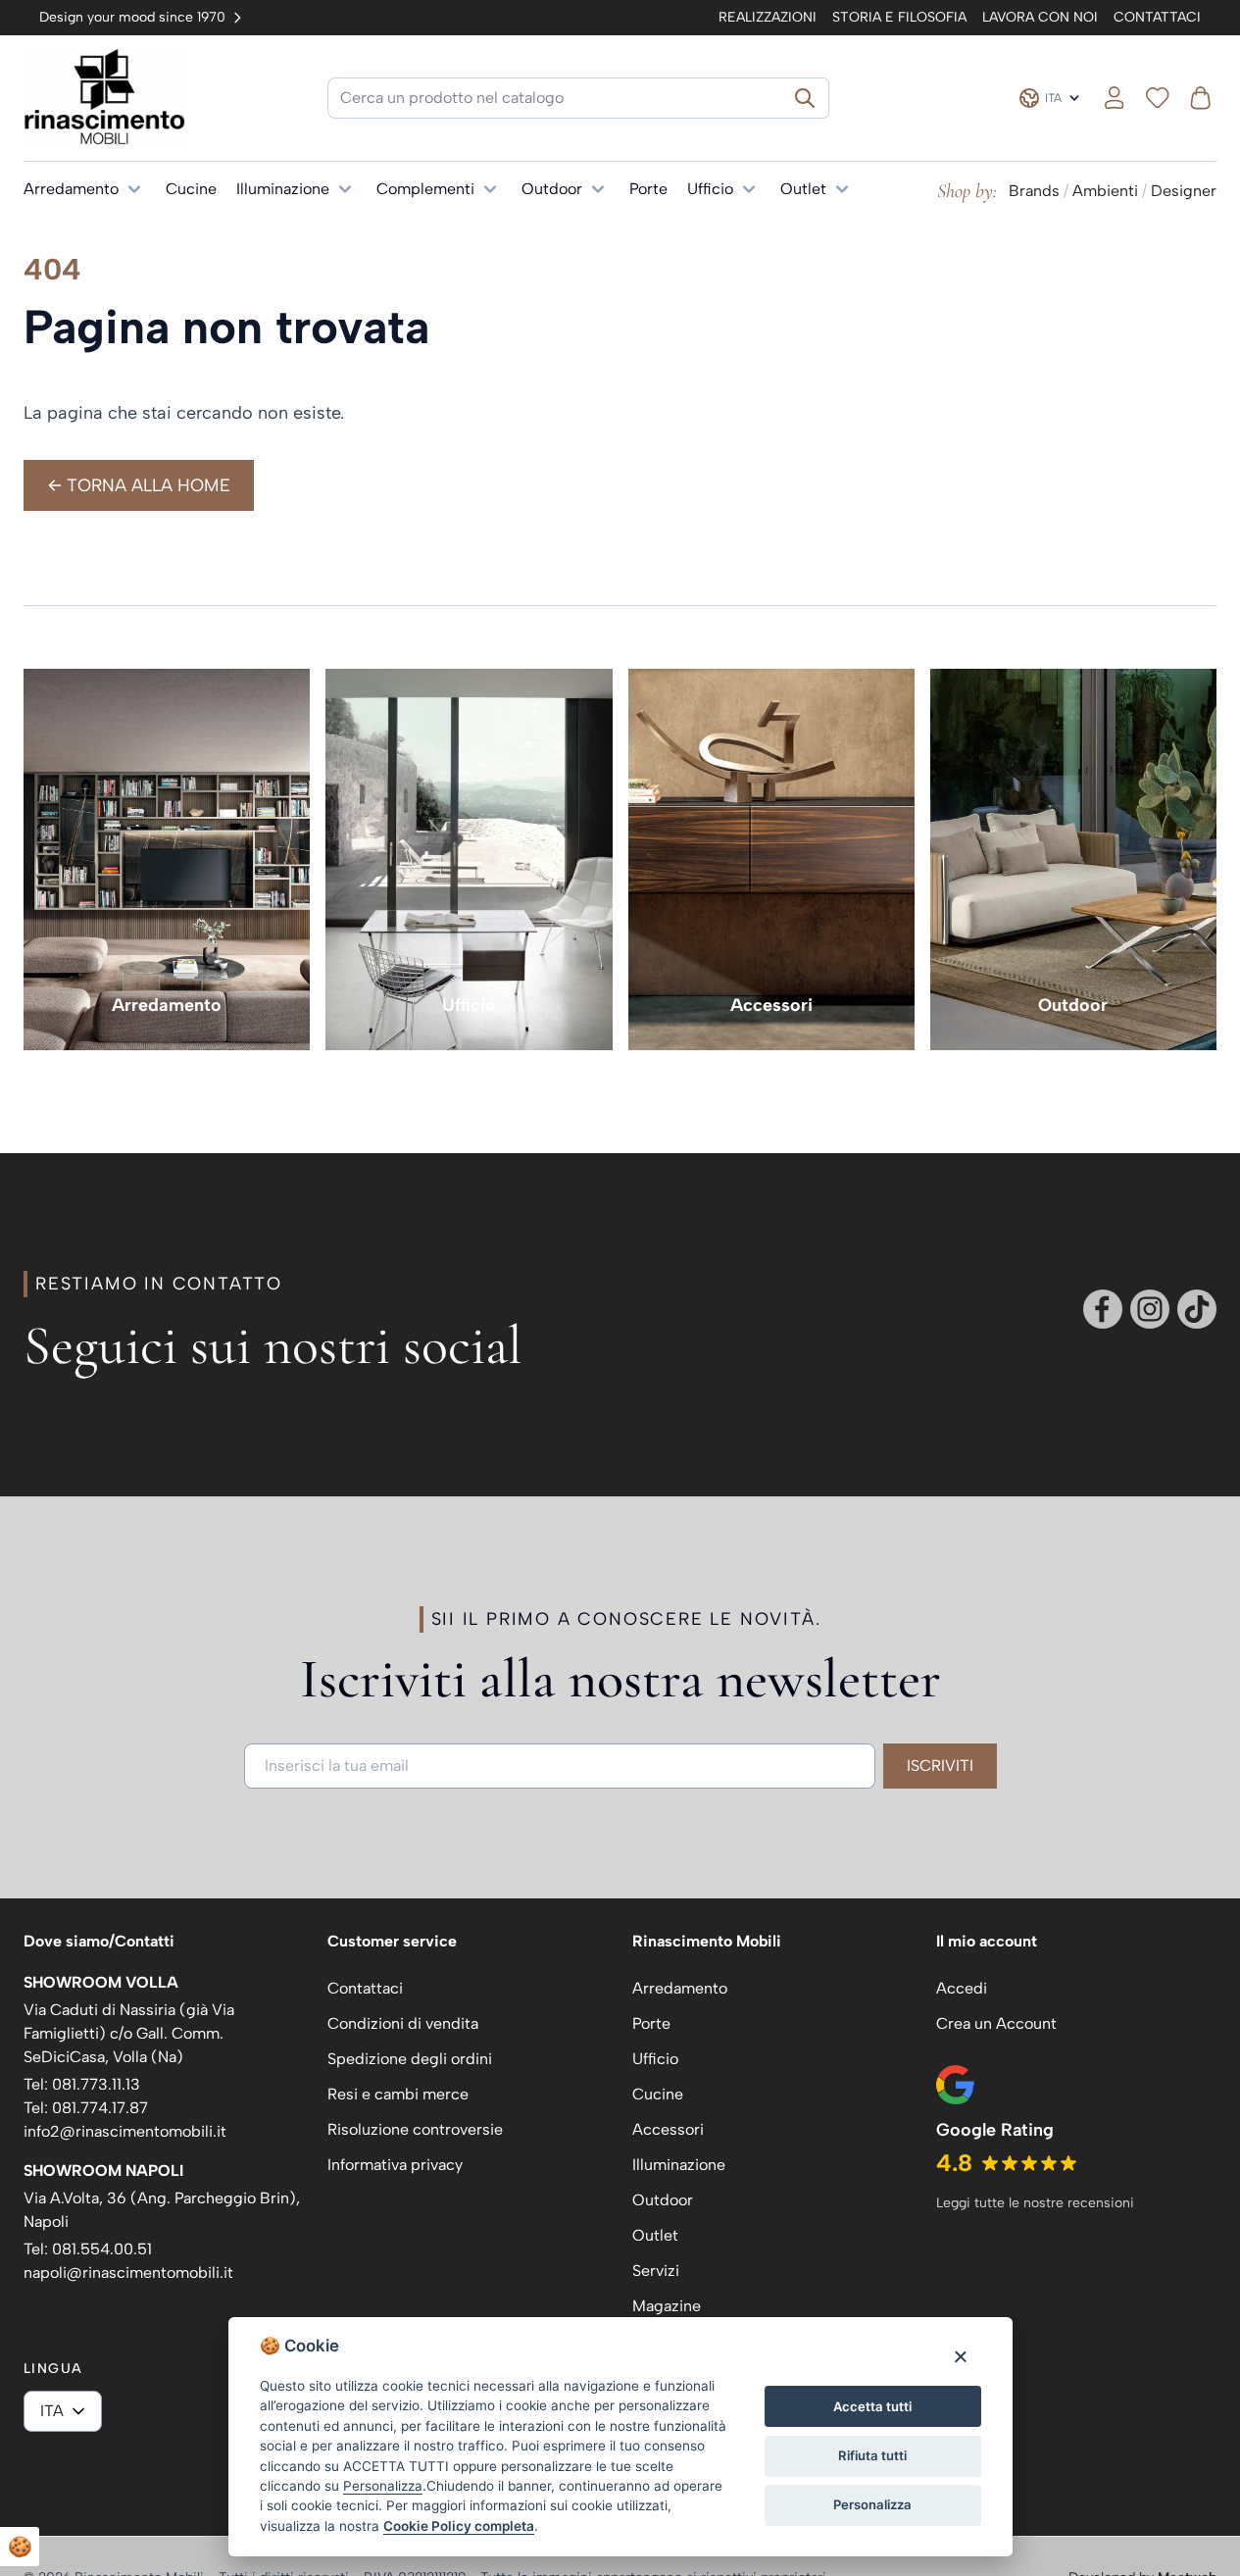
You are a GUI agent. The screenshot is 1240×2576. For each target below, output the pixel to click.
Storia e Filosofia (899, 17)
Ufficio (710, 189)
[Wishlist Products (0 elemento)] (1158, 98)
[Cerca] (805, 98)
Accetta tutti (872, 2406)
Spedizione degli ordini (410, 2059)
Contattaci (1157, 17)
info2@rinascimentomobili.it (125, 2131)
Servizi (656, 2271)
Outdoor (552, 189)
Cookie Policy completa (459, 2526)
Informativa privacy (395, 2165)
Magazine (667, 2306)
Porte (648, 189)
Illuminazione (283, 189)
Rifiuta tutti (872, 2455)
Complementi (425, 189)
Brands (1034, 191)
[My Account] (1115, 98)
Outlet (803, 189)
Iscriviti (940, 1766)
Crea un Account (996, 2023)
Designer (1184, 191)
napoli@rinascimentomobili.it (128, 2273)
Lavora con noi (1040, 17)
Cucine (191, 189)
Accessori (771, 1005)
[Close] (960, 2356)
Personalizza (872, 2504)
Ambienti (1105, 191)
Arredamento (71, 189)
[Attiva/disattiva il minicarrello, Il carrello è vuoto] (1201, 98)
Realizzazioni (768, 17)
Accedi (962, 1988)
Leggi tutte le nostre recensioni (1035, 2203)
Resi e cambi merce (398, 2094)
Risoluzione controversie (415, 2129)
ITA (52, 2411)
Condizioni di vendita (403, 2023)
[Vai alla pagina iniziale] (104, 98)
